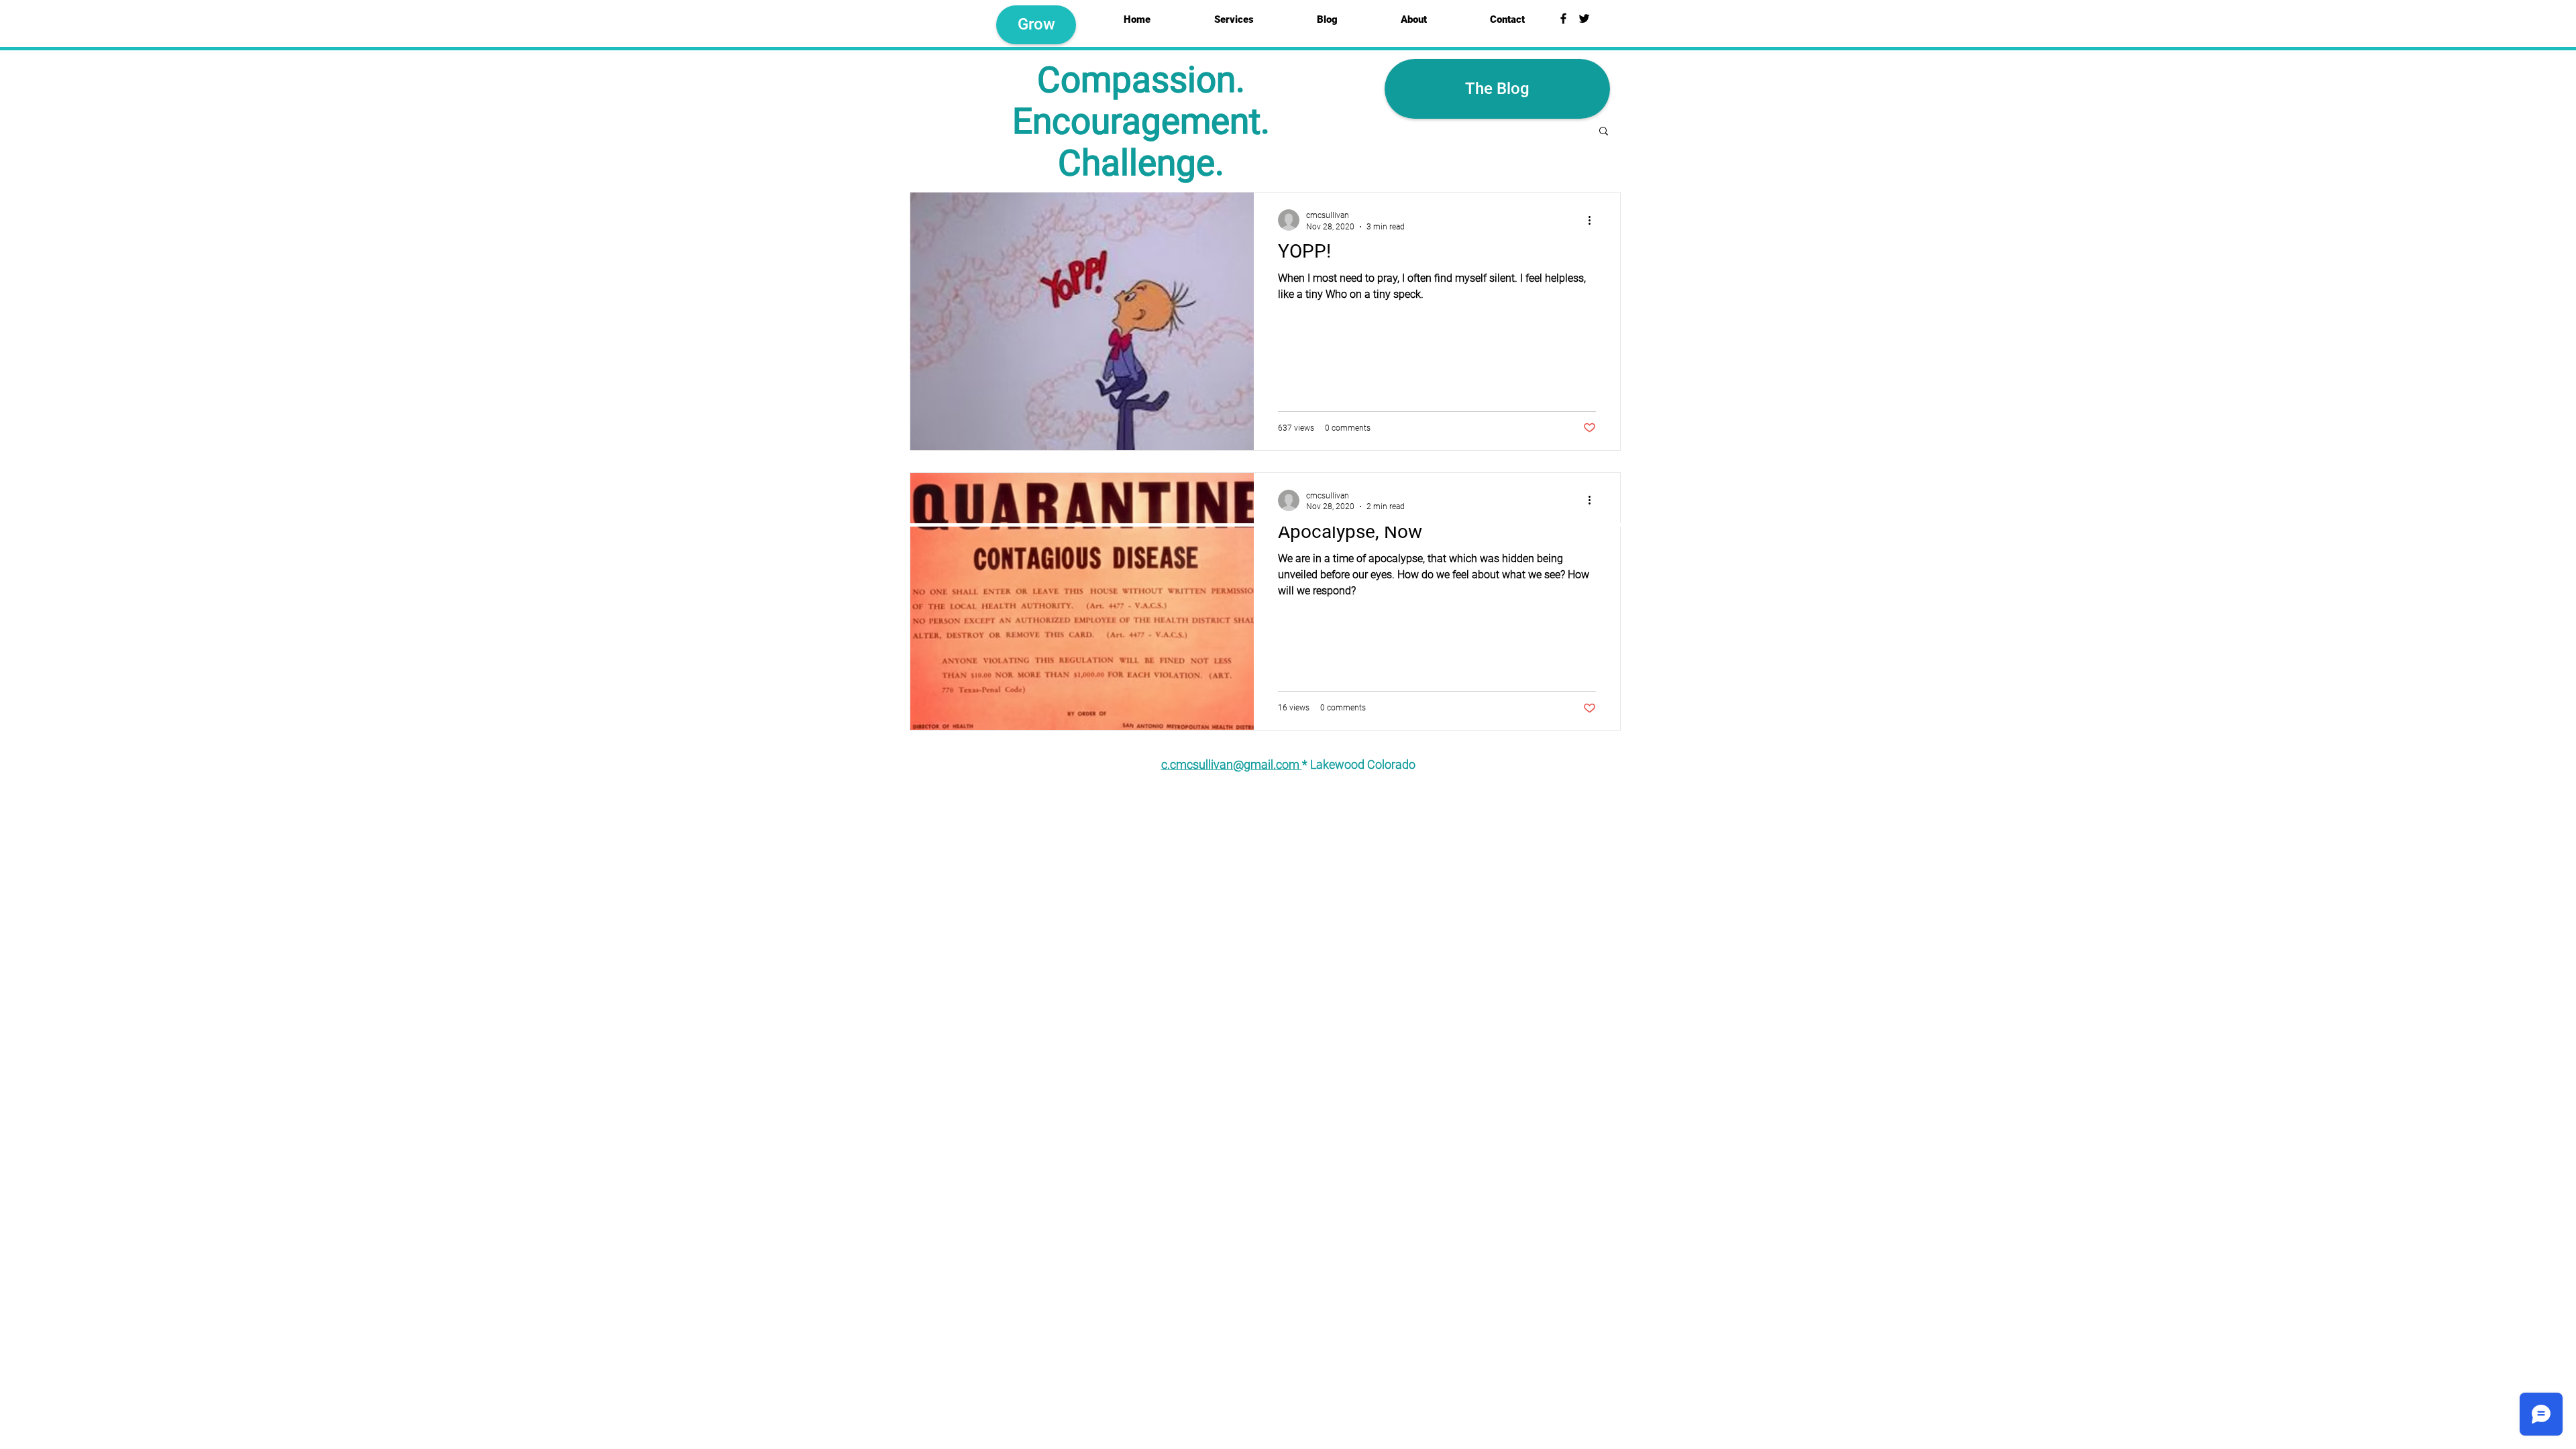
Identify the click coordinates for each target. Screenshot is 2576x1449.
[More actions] (1594, 220)
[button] (1604, 132)
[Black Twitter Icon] (1584, 18)
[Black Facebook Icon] (1563, 18)
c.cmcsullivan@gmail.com (1232, 764)
